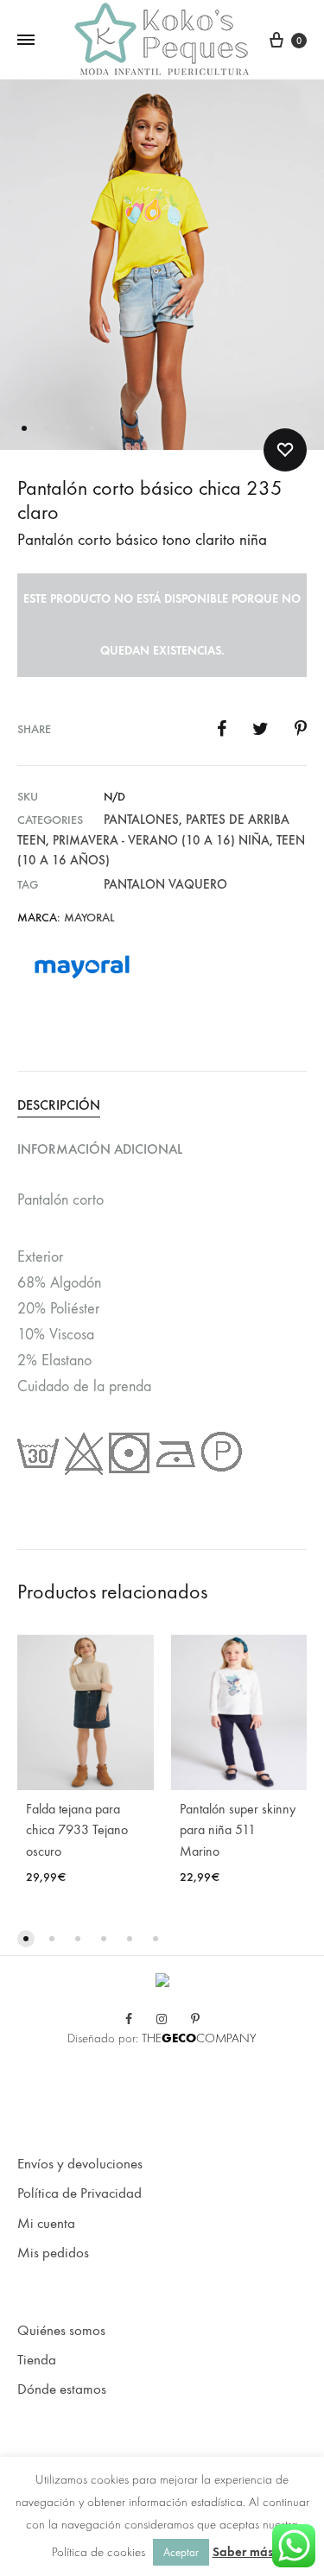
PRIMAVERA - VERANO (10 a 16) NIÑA (161, 840)
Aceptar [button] (181, 2552)
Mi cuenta (46, 2224)
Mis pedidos (53, 2253)
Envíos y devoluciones (80, 2164)
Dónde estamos (62, 2389)
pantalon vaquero (165, 884)
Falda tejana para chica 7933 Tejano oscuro (77, 1830)
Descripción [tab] (59, 1105)
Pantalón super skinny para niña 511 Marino (238, 1830)
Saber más (243, 2552)
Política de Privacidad (79, 2193)
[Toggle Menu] (26, 41)
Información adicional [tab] (100, 1149)
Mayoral (89, 918)
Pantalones (141, 820)
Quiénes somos (61, 2331)
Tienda (37, 2360)
